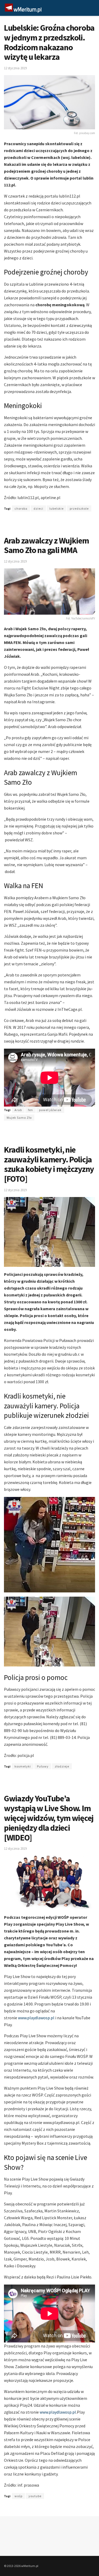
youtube (35, 2496)
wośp (18, 2496)
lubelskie (56, 508)
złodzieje (62, 1766)
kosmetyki (23, 1766)
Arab (18, 1110)
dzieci (38, 508)
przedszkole (79, 508)
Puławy (43, 1766)
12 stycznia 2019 (15, 68)
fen (30, 1110)
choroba (21, 508)
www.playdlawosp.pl (36, 2018)
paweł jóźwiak (50, 1110)
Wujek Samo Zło (19, 1118)
